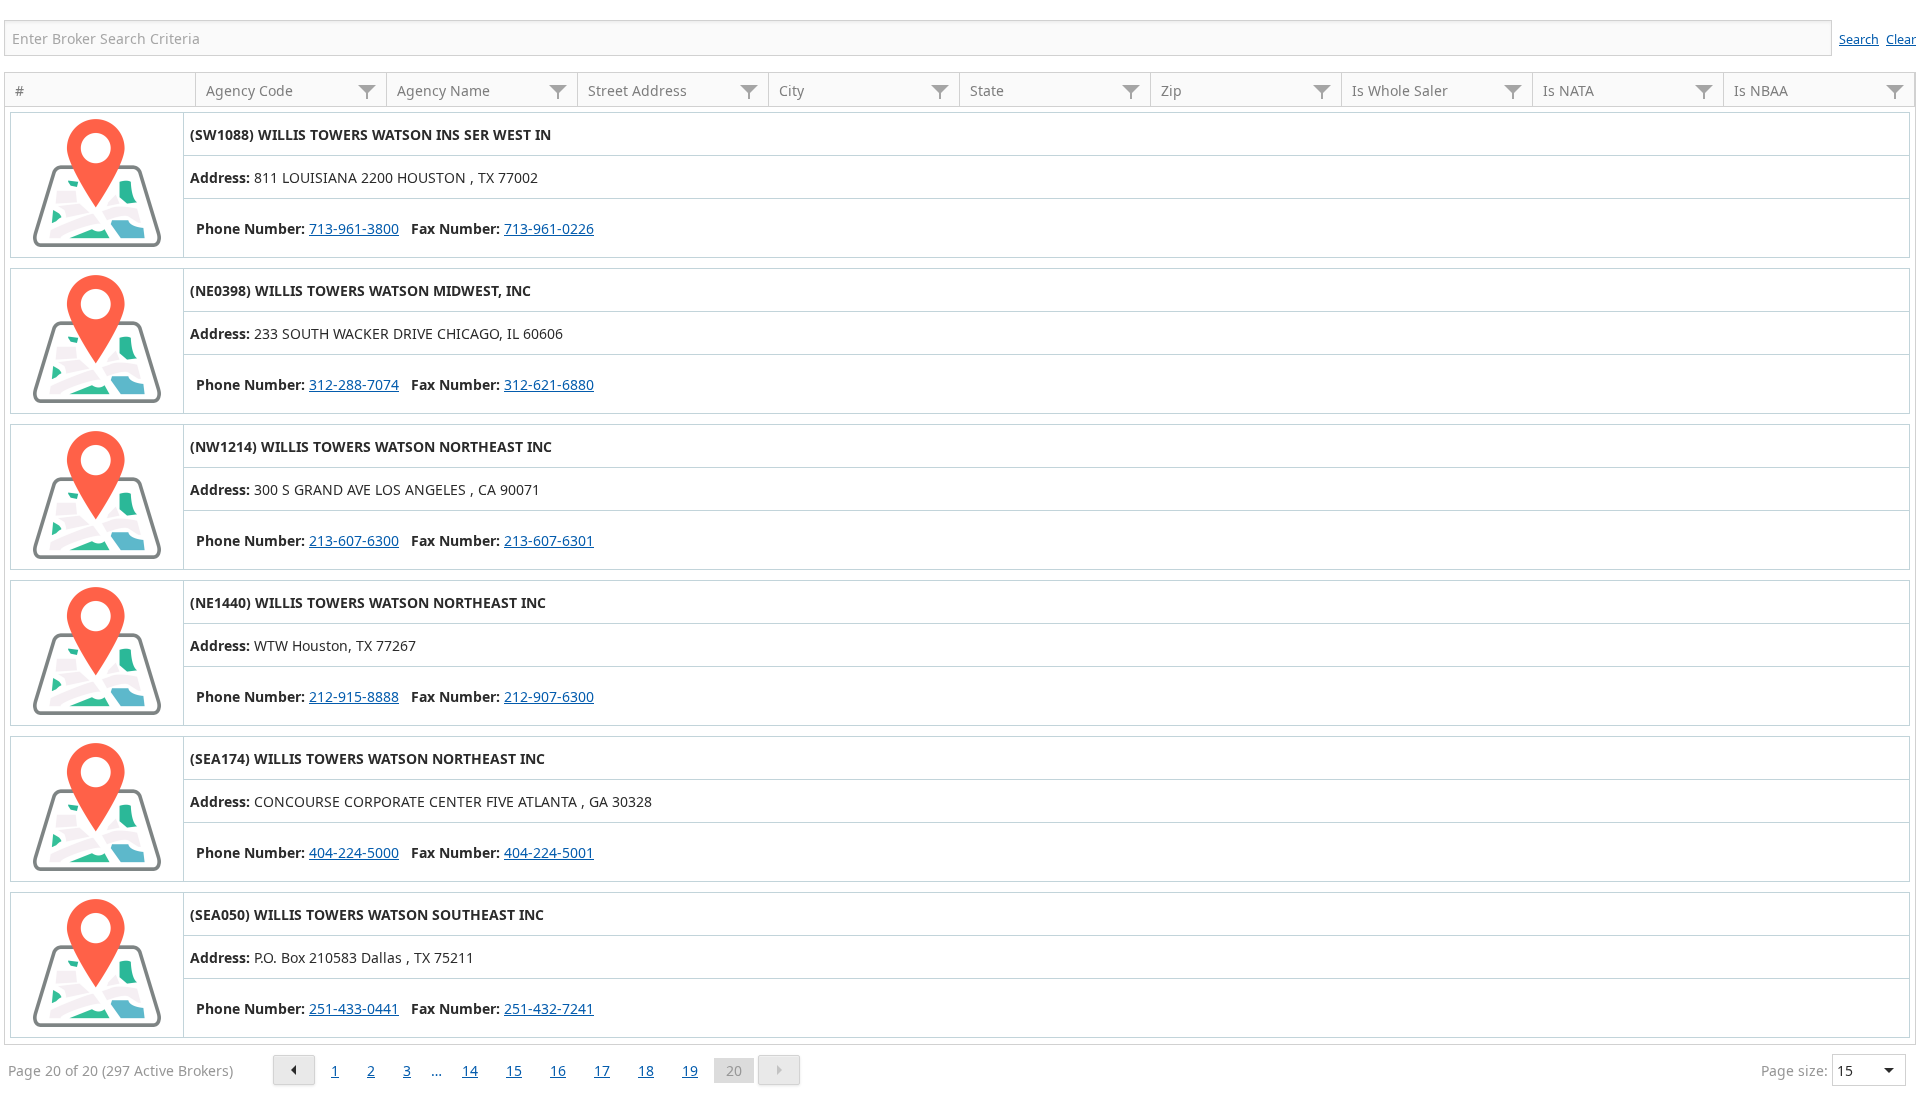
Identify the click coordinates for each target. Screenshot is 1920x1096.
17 (602, 1070)
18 (646, 1070)
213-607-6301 (549, 540)
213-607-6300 (354, 540)
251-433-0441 (354, 1008)
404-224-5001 (549, 852)
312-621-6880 (549, 384)
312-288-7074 (354, 384)
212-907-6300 (549, 696)
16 (558, 1070)
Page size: (1794, 1070)
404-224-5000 (354, 852)
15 (514, 1070)
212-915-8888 (354, 696)
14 (470, 1070)
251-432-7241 (549, 1008)
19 (690, 1070)
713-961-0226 (549, 228)
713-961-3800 (354, 228)
